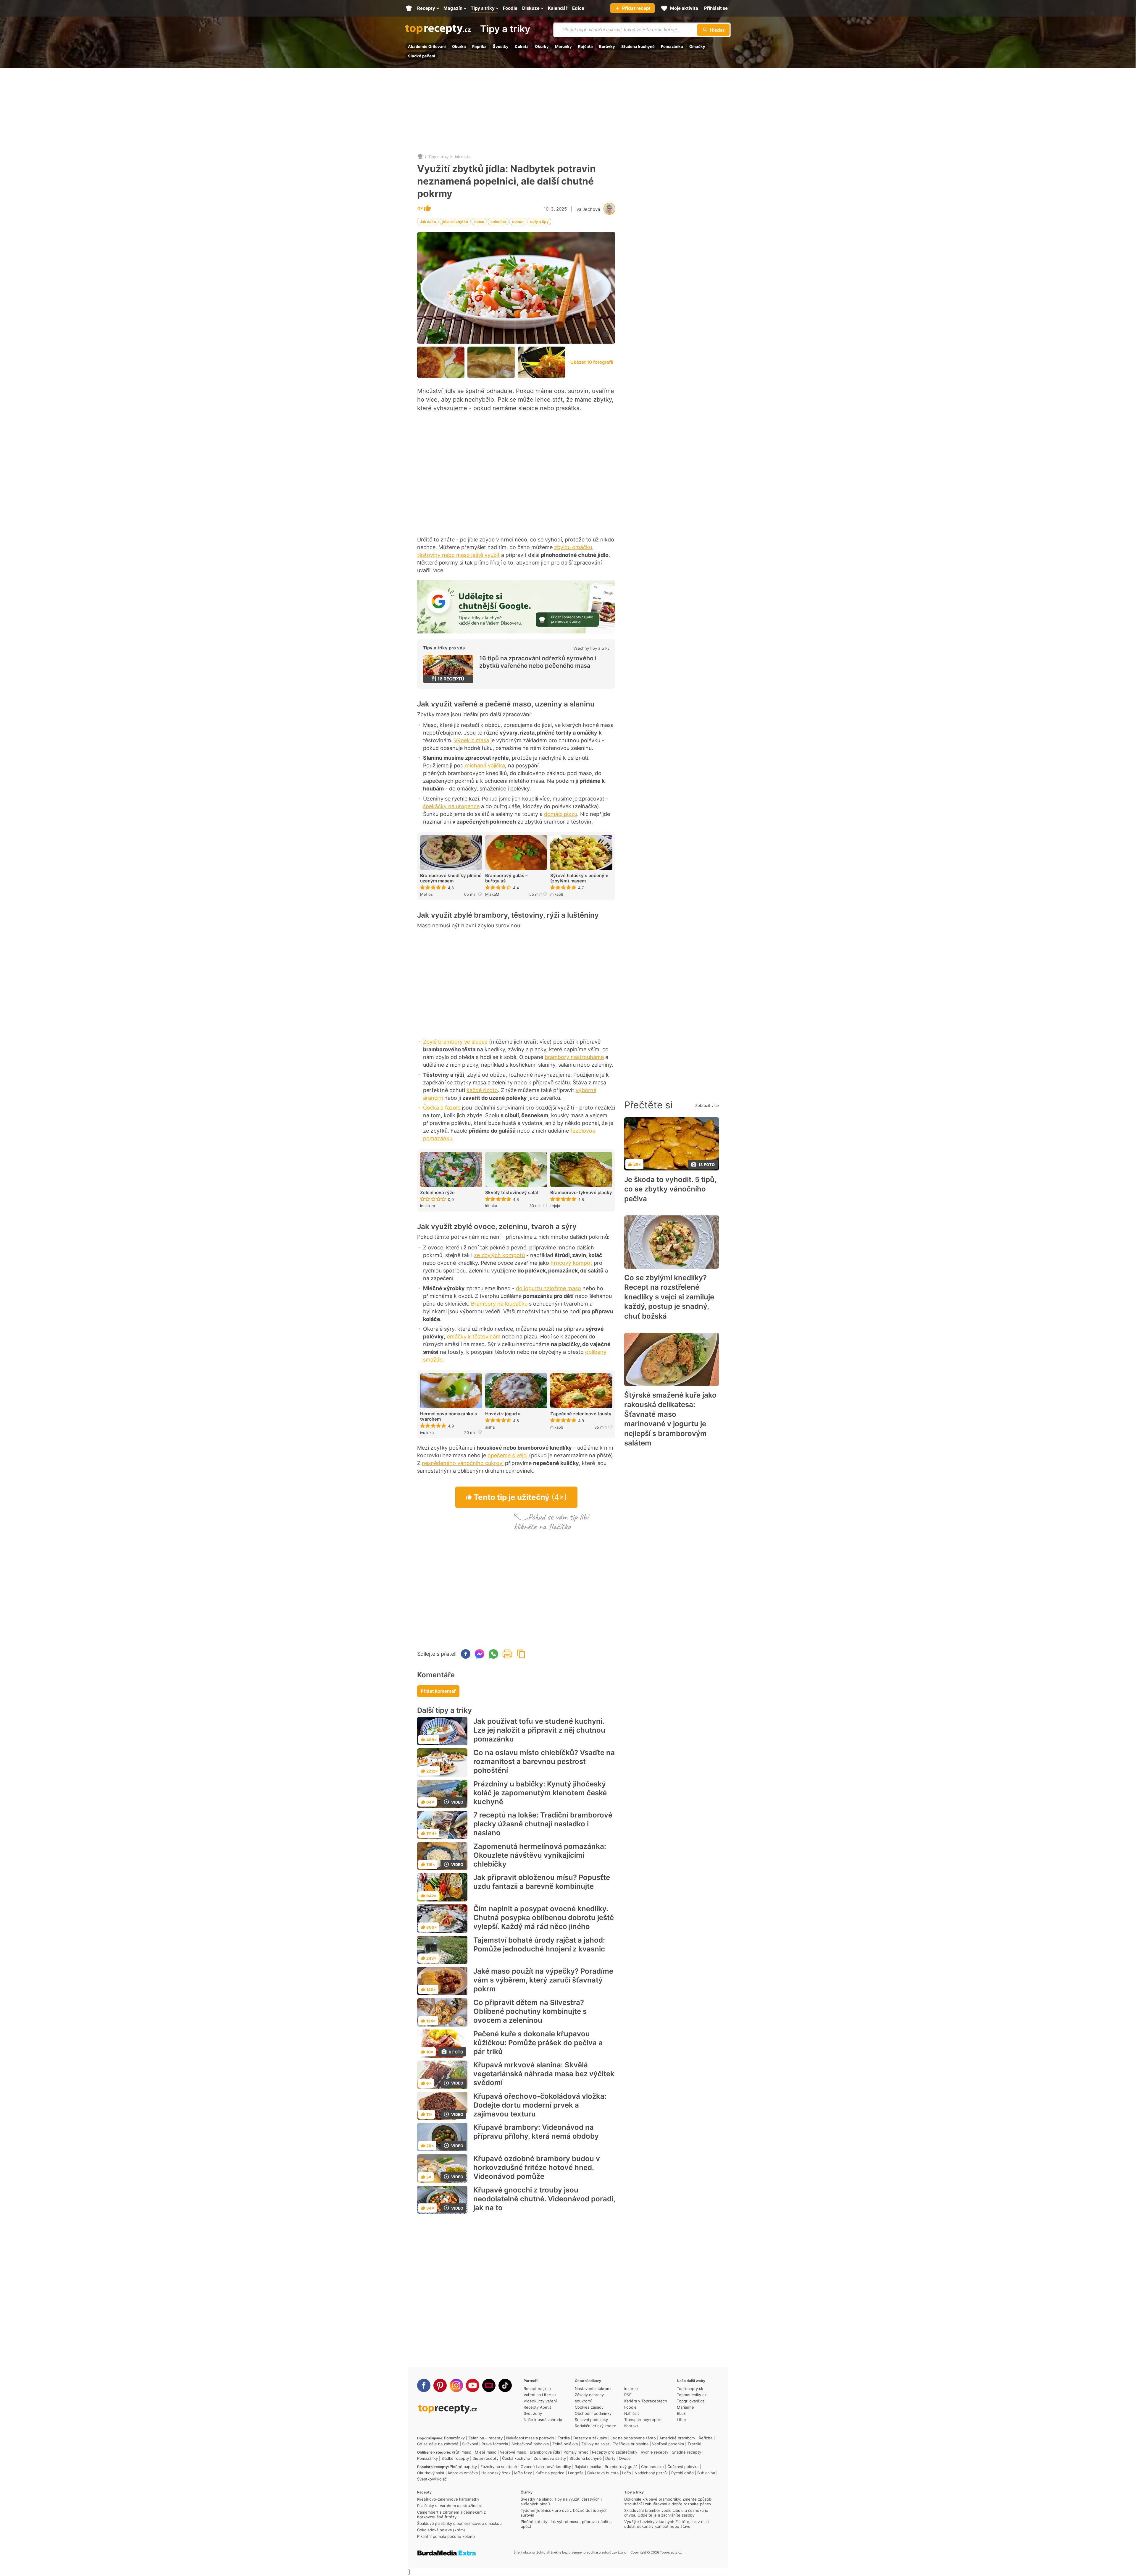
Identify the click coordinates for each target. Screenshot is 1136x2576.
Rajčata (585, 46)
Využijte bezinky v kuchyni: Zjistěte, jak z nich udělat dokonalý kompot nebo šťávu (667, 2524)
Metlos (426, 894)
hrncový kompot (571, 1263)
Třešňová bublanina (631, 2444)
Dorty (610, 2458)
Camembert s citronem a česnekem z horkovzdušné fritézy (451, 2514)
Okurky (542, 46)
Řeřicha (706, 2438)
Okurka (459, 46)
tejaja (555, 1206)
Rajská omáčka (588, 2467)
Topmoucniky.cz (692, 2395)
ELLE (681, 2413)
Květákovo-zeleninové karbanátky (448, 2499)
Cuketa (522, 46)
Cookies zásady (589, 2407)
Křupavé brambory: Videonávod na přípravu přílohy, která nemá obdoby (536, 2132)
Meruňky (563, 46)
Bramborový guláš (621, 2467)
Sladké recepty (455, 2458)
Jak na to (462, 157)
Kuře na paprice (550, 2473)
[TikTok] (505, 2385)
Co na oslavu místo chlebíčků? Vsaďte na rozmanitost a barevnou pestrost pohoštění (544, 1761)
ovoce (518, 221)
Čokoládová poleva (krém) (441, 2530)
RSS (628, 2395)
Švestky (501, 46)
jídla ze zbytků (455, 221)
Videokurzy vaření (540, 2401)
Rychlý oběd (682, 2473)
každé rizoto (482, 1090)
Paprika (479, 46)
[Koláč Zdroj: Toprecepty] (491, 362)
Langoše (576, 2473)
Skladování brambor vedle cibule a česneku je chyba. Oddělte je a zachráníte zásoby (666, 2513)
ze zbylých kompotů (499, 1255)
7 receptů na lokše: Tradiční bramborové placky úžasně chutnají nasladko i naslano (543, 1824)
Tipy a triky (505, 29)
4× (421, 209)
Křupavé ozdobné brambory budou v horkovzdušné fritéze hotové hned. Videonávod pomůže (537, 2167)
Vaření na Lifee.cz (540, 2395)
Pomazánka (672, 46)
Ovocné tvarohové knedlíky (546, 2467)
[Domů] (420, 157)
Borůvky (607, 46)
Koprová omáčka (463, 2473)
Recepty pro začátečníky (615, 2452)
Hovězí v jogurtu (503, 1414)
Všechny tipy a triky (591, 648)
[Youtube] (473, 2385)
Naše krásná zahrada (543, 2420)
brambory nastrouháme (574, 1057)
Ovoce (625, 2458)
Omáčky (697, 46)
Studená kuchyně (638, 46)
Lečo (627, 2473)
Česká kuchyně (516, 2458)
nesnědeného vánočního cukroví (463, 1463)
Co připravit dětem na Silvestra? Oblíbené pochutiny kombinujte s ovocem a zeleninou (530, 2011)
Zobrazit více (707, 1105)
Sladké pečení (422, 56)
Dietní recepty (485, 2458)
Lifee (681, 2420)
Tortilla (564, 2438)
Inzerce (631, 2389)
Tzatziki (694, 2444)
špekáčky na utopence (451, 806)
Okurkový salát (431, 2473)
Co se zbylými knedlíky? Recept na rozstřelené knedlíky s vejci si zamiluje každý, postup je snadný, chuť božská (669, 1297)
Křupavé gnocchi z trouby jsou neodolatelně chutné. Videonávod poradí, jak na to (544, 2199)
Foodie (630, 2407)
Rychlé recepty (655, 2452)
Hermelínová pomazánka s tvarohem (448, 1416)
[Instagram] (456, 2385)
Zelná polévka (565, 2444)
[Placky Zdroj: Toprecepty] (441, 362)
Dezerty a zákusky (590, 2438)
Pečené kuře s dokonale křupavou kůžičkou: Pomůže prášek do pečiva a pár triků (538, 2043)
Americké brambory (677, 2438)
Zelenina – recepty (485, 2438)
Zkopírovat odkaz (521, 1654)
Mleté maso (486, 2452)
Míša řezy (523, 2473)
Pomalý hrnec (576, 2452)
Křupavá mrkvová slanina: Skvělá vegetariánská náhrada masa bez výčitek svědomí (544, 2074)
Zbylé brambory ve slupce (455, 1042)
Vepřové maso (513, 2452)
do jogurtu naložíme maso (548, 1288)
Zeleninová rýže (437, 1193)
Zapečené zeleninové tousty (581, 1414)
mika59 (557, 894)
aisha (490, 1427)
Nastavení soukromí (593, 2389)
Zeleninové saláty (550, 2458)
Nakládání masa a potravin (530, 2438)
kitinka (491, 1206)
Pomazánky (454, 2438)
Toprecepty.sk (690, 2389)
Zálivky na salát (595, 2444)
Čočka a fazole (442, 1108)
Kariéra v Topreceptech (646, 2401)
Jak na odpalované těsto (633, 2438)
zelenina (498, 221)
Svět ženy (533, 2413)
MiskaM (492, 894)
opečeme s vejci (508, 1455)
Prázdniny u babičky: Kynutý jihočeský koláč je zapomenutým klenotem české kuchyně (540, 1793)
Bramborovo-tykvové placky (581, 1193)
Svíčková (470, 2444)
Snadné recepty (686, 2452)
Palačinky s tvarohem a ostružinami (449, 2506)
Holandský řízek (496, 2473)
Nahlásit (632, 2413)
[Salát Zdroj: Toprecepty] (541, 362)
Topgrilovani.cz (691, 2401)
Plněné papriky (463, 2467)
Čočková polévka (683, 2467)
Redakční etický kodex (595, 2426)
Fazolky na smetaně (499, 2467)
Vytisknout (507, 1654)
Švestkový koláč (432, 2479)
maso (479, 221)
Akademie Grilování (427, 46)
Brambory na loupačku (499, 1304)
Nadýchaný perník (651, 2473)
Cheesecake (652, 2467)
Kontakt (631, 2426)
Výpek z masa (472, 740)
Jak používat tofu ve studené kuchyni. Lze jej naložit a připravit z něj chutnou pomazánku (539, 1730)
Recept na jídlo (537, 2389)
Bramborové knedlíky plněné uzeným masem (451, 878)
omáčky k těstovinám (474, 1336)
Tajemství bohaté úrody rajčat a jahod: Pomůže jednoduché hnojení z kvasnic (539, 1944)
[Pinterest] (440, 2385)
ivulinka (427, 1432)
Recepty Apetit (537, 2407)
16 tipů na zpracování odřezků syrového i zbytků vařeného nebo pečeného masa (538, 662)
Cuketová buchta (603, 2473)
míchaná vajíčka (485, 765)
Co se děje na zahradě (438, 2444)
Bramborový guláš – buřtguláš (506, 878)
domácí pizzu (561, 814)
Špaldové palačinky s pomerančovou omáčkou (459, 2523)
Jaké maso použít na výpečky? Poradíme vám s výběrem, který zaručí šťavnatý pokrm (543, 1980)
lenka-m (427, 1206)
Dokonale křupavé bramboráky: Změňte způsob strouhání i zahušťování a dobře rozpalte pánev (668, 2501)
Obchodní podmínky (593, 2413)
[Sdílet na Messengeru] (480, 1654)
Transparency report (643, 2420)
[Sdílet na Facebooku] (466, 1654)
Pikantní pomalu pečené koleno (446, 2536)
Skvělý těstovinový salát (512, 1193)
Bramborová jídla (545, 2452)
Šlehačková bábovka (530, 2444)
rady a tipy (539, 221)
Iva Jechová (588, 209)
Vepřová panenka (668, 2444)
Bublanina (706, 2473)
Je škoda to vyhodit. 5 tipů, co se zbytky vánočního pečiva (670, 1189)
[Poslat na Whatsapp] (493, 1654)
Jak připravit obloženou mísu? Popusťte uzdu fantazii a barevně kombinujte (542, 1882)
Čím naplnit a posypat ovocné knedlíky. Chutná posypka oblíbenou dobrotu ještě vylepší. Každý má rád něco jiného (544, 1918)
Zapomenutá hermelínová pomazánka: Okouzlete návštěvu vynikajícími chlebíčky (540, 1855)
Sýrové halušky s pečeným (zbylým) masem (579, 878)
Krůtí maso (461, 2452)
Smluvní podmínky (591, 2420)
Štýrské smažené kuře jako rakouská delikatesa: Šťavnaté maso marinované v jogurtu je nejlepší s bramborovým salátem (670, 1419)
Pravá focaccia (495, 2444)
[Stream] (489, 2385)
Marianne (685, 2407)
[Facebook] (424, 2385)
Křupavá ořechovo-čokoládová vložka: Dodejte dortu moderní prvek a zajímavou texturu (540, 2105)
